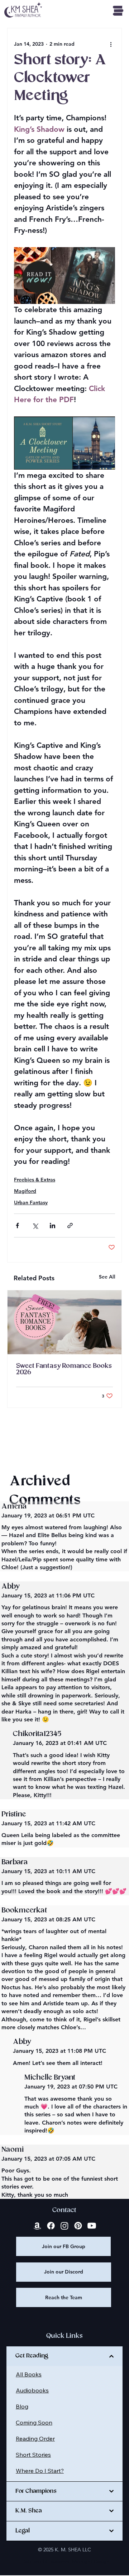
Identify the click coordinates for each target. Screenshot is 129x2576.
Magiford (25, 1191)
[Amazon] (37, 2226)
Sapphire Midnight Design (80, 2561)
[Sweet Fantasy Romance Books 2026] (64, 1322)
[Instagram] (64, 2226)
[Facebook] (51, 2226)
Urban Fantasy (31, 1202)
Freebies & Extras (35, 1180)
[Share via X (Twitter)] (35, 1226)
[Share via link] (70, 1226)
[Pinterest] (78, 2226)
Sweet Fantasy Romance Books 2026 (64, 1369)
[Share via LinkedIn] (52, 1226)
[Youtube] (92, 2226)
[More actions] (111, 44)
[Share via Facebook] (17, 1226)
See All (107, 1277)
